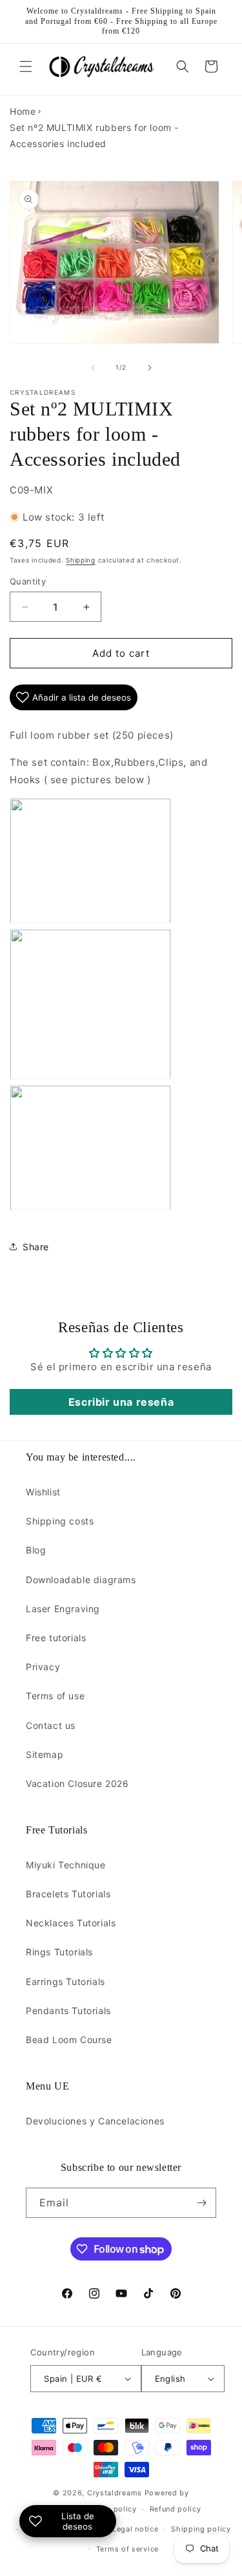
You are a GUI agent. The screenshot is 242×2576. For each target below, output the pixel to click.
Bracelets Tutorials (68, 1894)
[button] (26, 66)
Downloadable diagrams (81, 1580)
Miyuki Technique (66, 1865)
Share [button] (36, 1247)
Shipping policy (201, 2529)
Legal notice (135, 2529)
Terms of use (55, 1696)
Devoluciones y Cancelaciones (95, 2121)
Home (23, 111)
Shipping (81, 560)
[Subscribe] (201, 2203)
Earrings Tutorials (66, 1982)
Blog (36, 1550)
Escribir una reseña (121, 1402)
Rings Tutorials (59, 1952)
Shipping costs (60, 1521)
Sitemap (45, 1754)
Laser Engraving (63, 1609)
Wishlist (43, 1492)
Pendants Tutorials (68, 2011)
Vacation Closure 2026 (77, 1783)
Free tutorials (56, 1638)
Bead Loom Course (69, 2040)
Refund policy (176, 2509)
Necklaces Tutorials (71, 1923)
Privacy (43, 1667)
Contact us (51, 1725)
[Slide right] (150, 368)
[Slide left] (93, 368)
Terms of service (127, 2549)
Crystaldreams (115, 2493)
